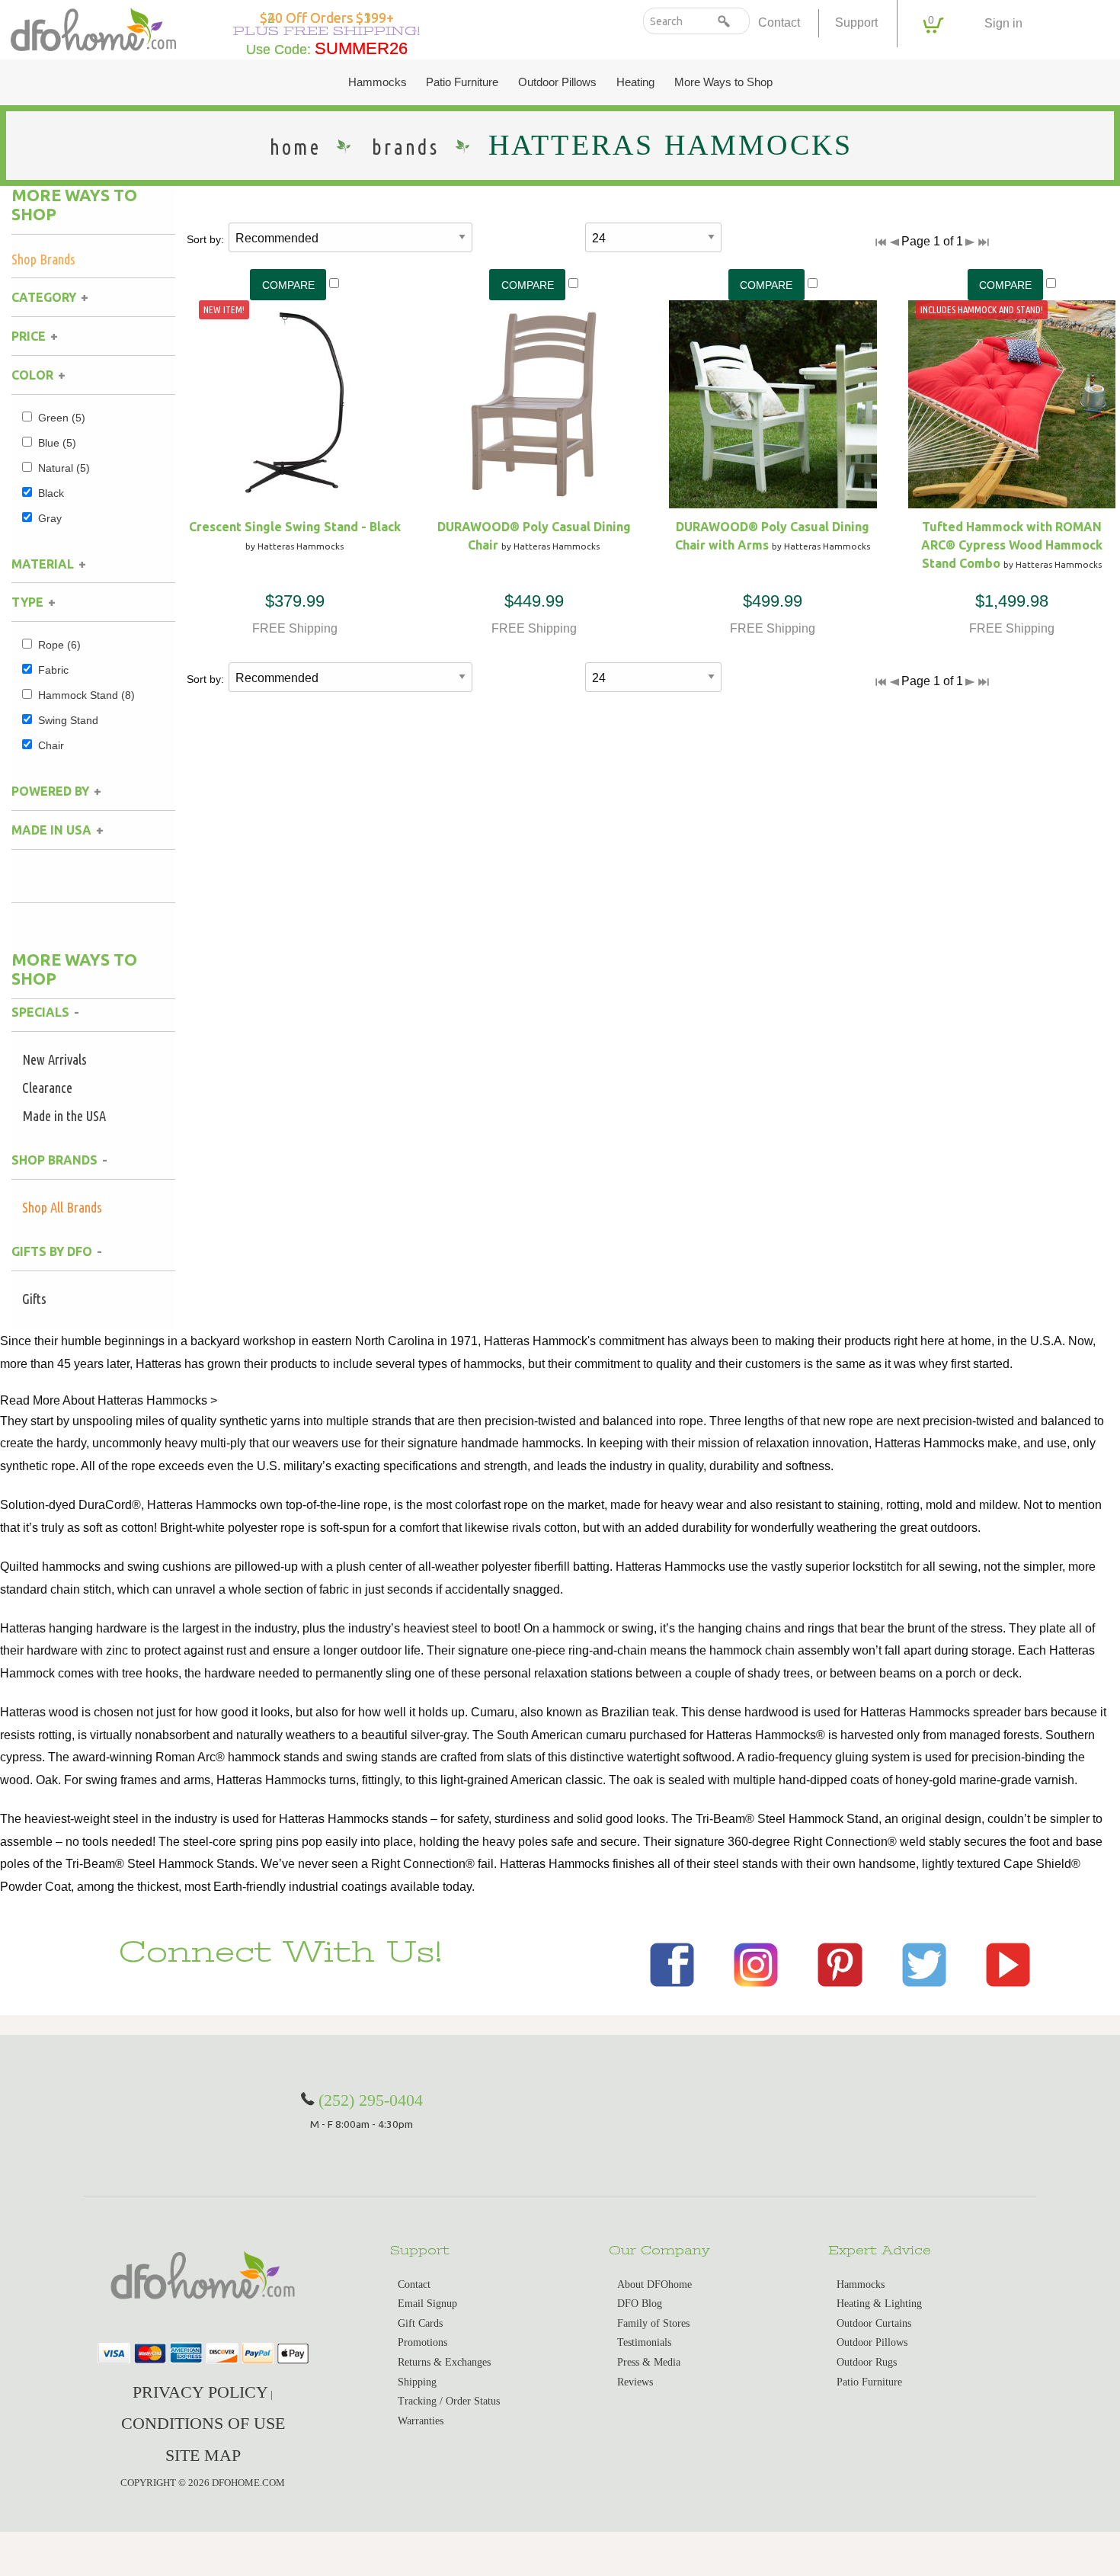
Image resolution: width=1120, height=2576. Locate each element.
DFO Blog (640, 2304)
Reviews (635, 2382)
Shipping (417, 2382)
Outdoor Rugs (867, 2362)
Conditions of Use (203, 2423)
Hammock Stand (86, 695)
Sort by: (205, 239)
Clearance (47, 1088)
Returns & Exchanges (444, 2362)
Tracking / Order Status (449, 2401)
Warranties (421, 2421)
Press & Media (649, 2362)
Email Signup (427, 2304)
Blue (57, 443)
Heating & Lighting (879, 2304)
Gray (50, 518)
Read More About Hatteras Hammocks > (109, 1400)
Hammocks (378, 82)
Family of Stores (653, 2323)
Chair (51, 745)
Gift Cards (420, 2323)
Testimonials (644, 2342)
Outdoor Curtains (874, 2323)
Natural (64, 468)
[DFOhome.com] (93, 28)
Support (856, 22)
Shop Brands (43, 259)
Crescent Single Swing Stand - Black (295, 527)
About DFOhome (654, 2284)
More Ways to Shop (723, 82)
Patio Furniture (462, 82)
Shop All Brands (62, 1207)
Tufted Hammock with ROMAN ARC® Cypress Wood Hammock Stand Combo (1012, 545)
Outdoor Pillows (557, 82)
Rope (59, 645)
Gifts (34, 1299)
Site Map (203, 2455)
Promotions (422, 2342)
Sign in (1003, 23)
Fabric (53, 670)
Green (62, 418)
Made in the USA (64, 1116)
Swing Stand (68, 720)
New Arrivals (54, 1059)
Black (51, 493)
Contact (779, 22)
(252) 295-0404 (371, 2100)
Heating (635, 82)
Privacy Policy (200, 2392)
